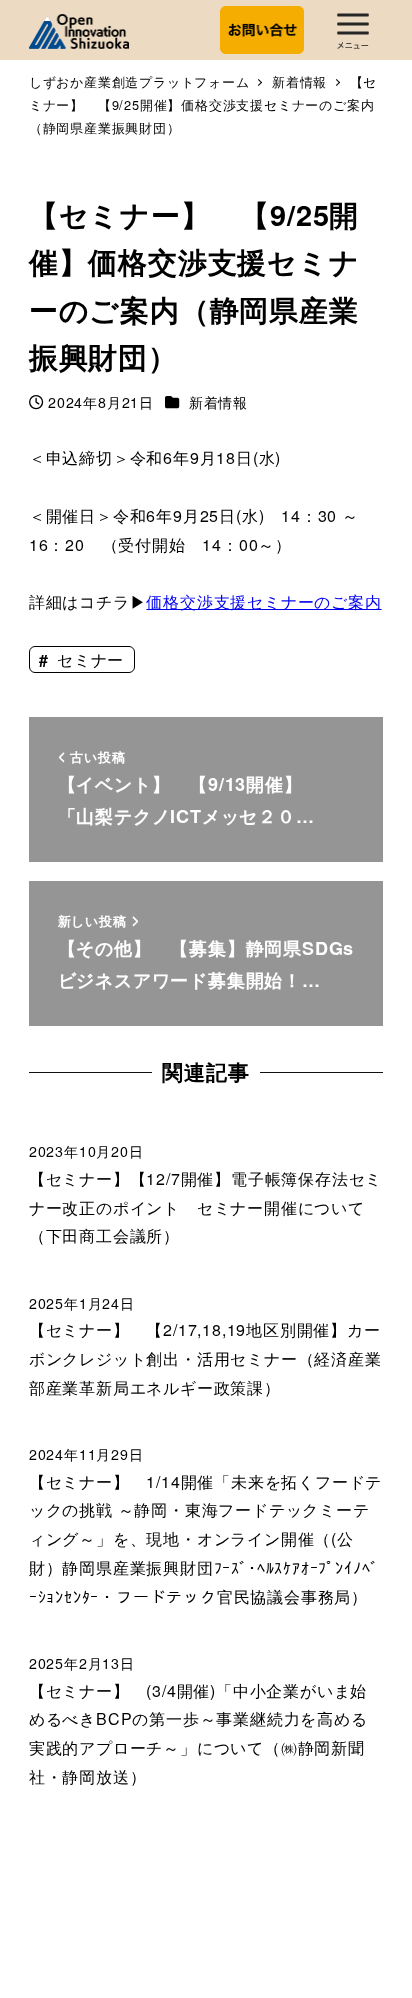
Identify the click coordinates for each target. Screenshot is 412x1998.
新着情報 (218, 402)
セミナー (88, 659)
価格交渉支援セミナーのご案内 (263, 601)
